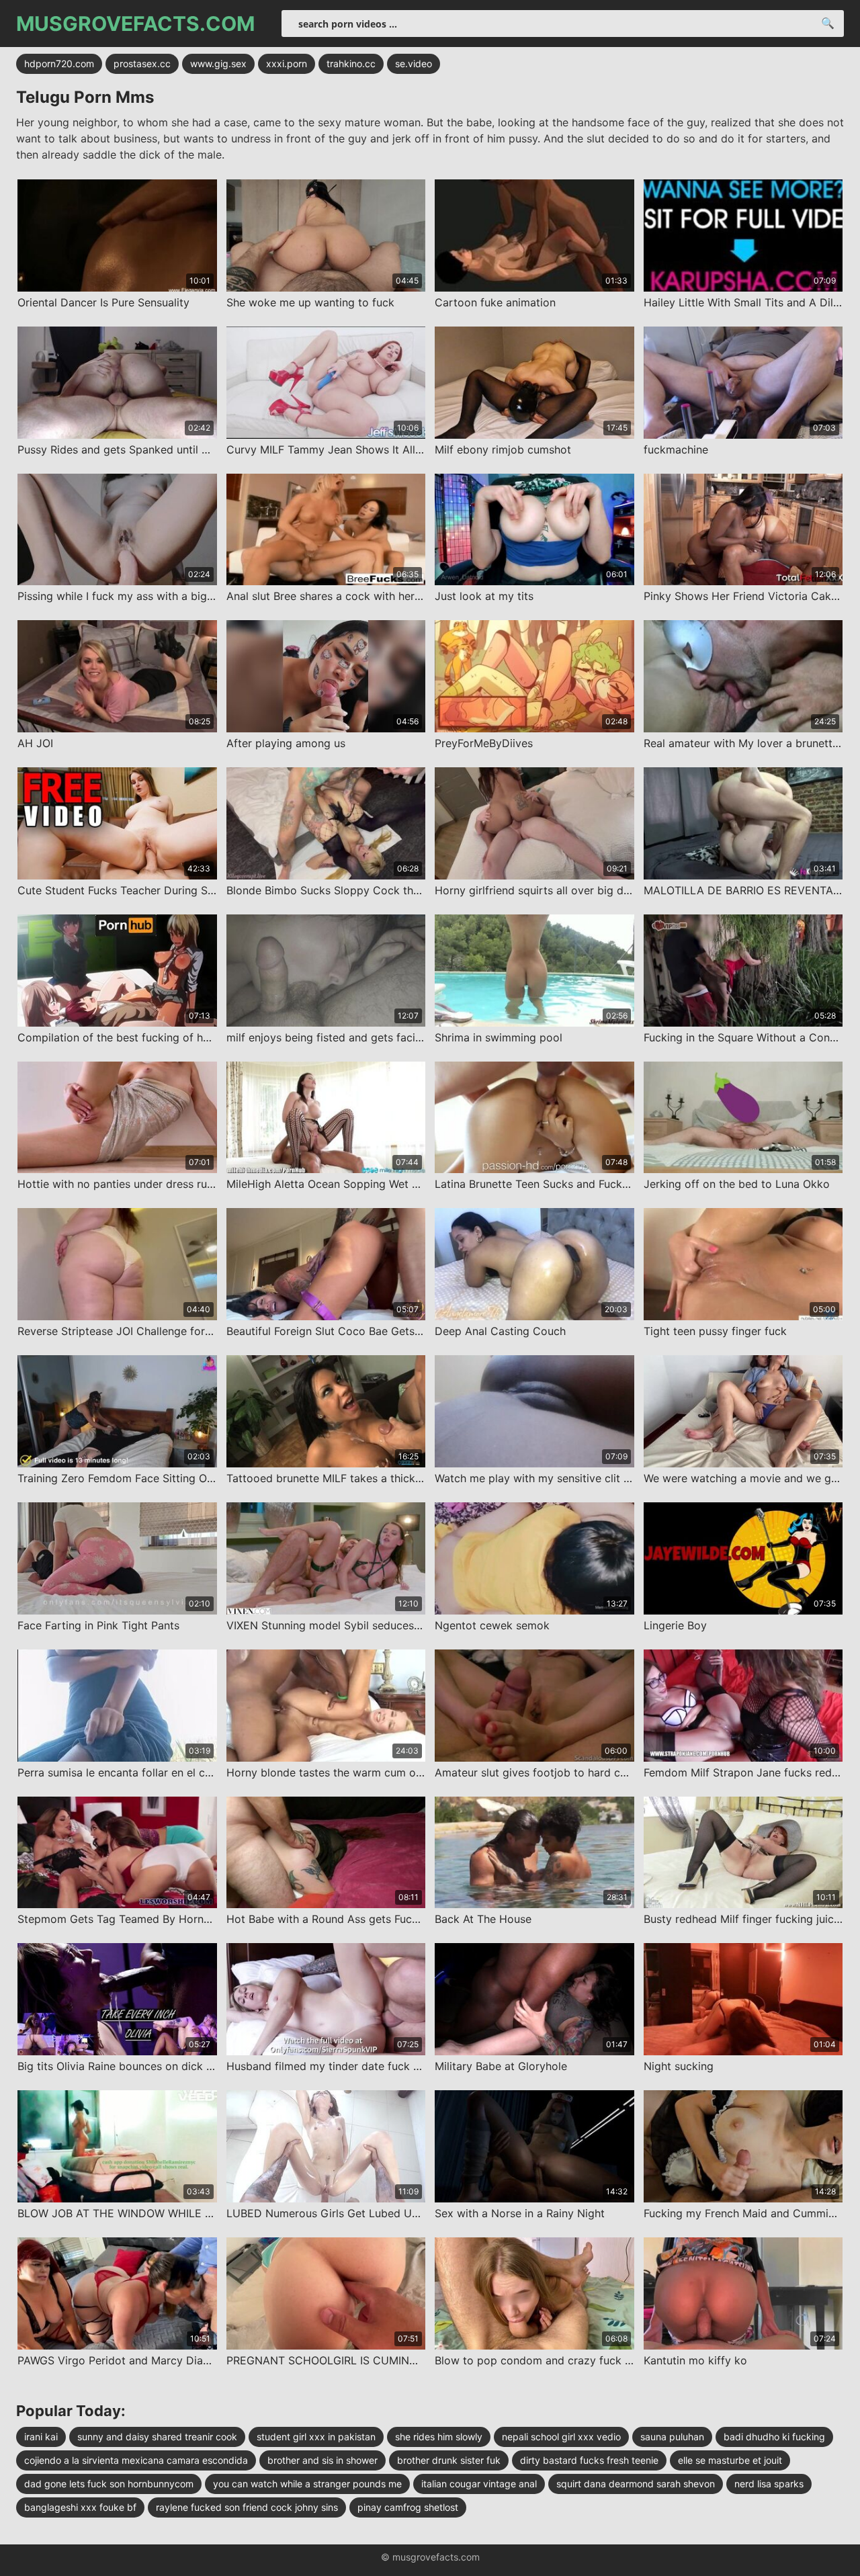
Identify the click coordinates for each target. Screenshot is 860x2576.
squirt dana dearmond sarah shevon (636, 2484)
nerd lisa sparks (769, 2484)
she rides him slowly (439, 2437)
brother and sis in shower (322, 2460)
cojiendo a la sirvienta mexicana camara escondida (136, 2460)
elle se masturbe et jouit (730, 2460)
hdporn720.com (59, 63)
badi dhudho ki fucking (774, 2437)
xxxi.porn (287, 63)
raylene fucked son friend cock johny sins (247, 2507)
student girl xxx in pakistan (316, 2437)
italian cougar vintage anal (479, 2484)
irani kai (41, 2437)
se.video (414, 63)
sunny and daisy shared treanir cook (157, 2437)
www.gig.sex (218, 63)
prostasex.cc (142, 63)
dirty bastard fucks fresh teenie (589, 2460)
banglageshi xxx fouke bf (80, 2507)
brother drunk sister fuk (449, 2460)
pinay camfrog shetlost (408, 2507)
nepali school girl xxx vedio (561, 2437)
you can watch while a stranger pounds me (307, 2484)
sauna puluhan (672, 2437)
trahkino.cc (351, 63)
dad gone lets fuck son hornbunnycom (109, 2484)
